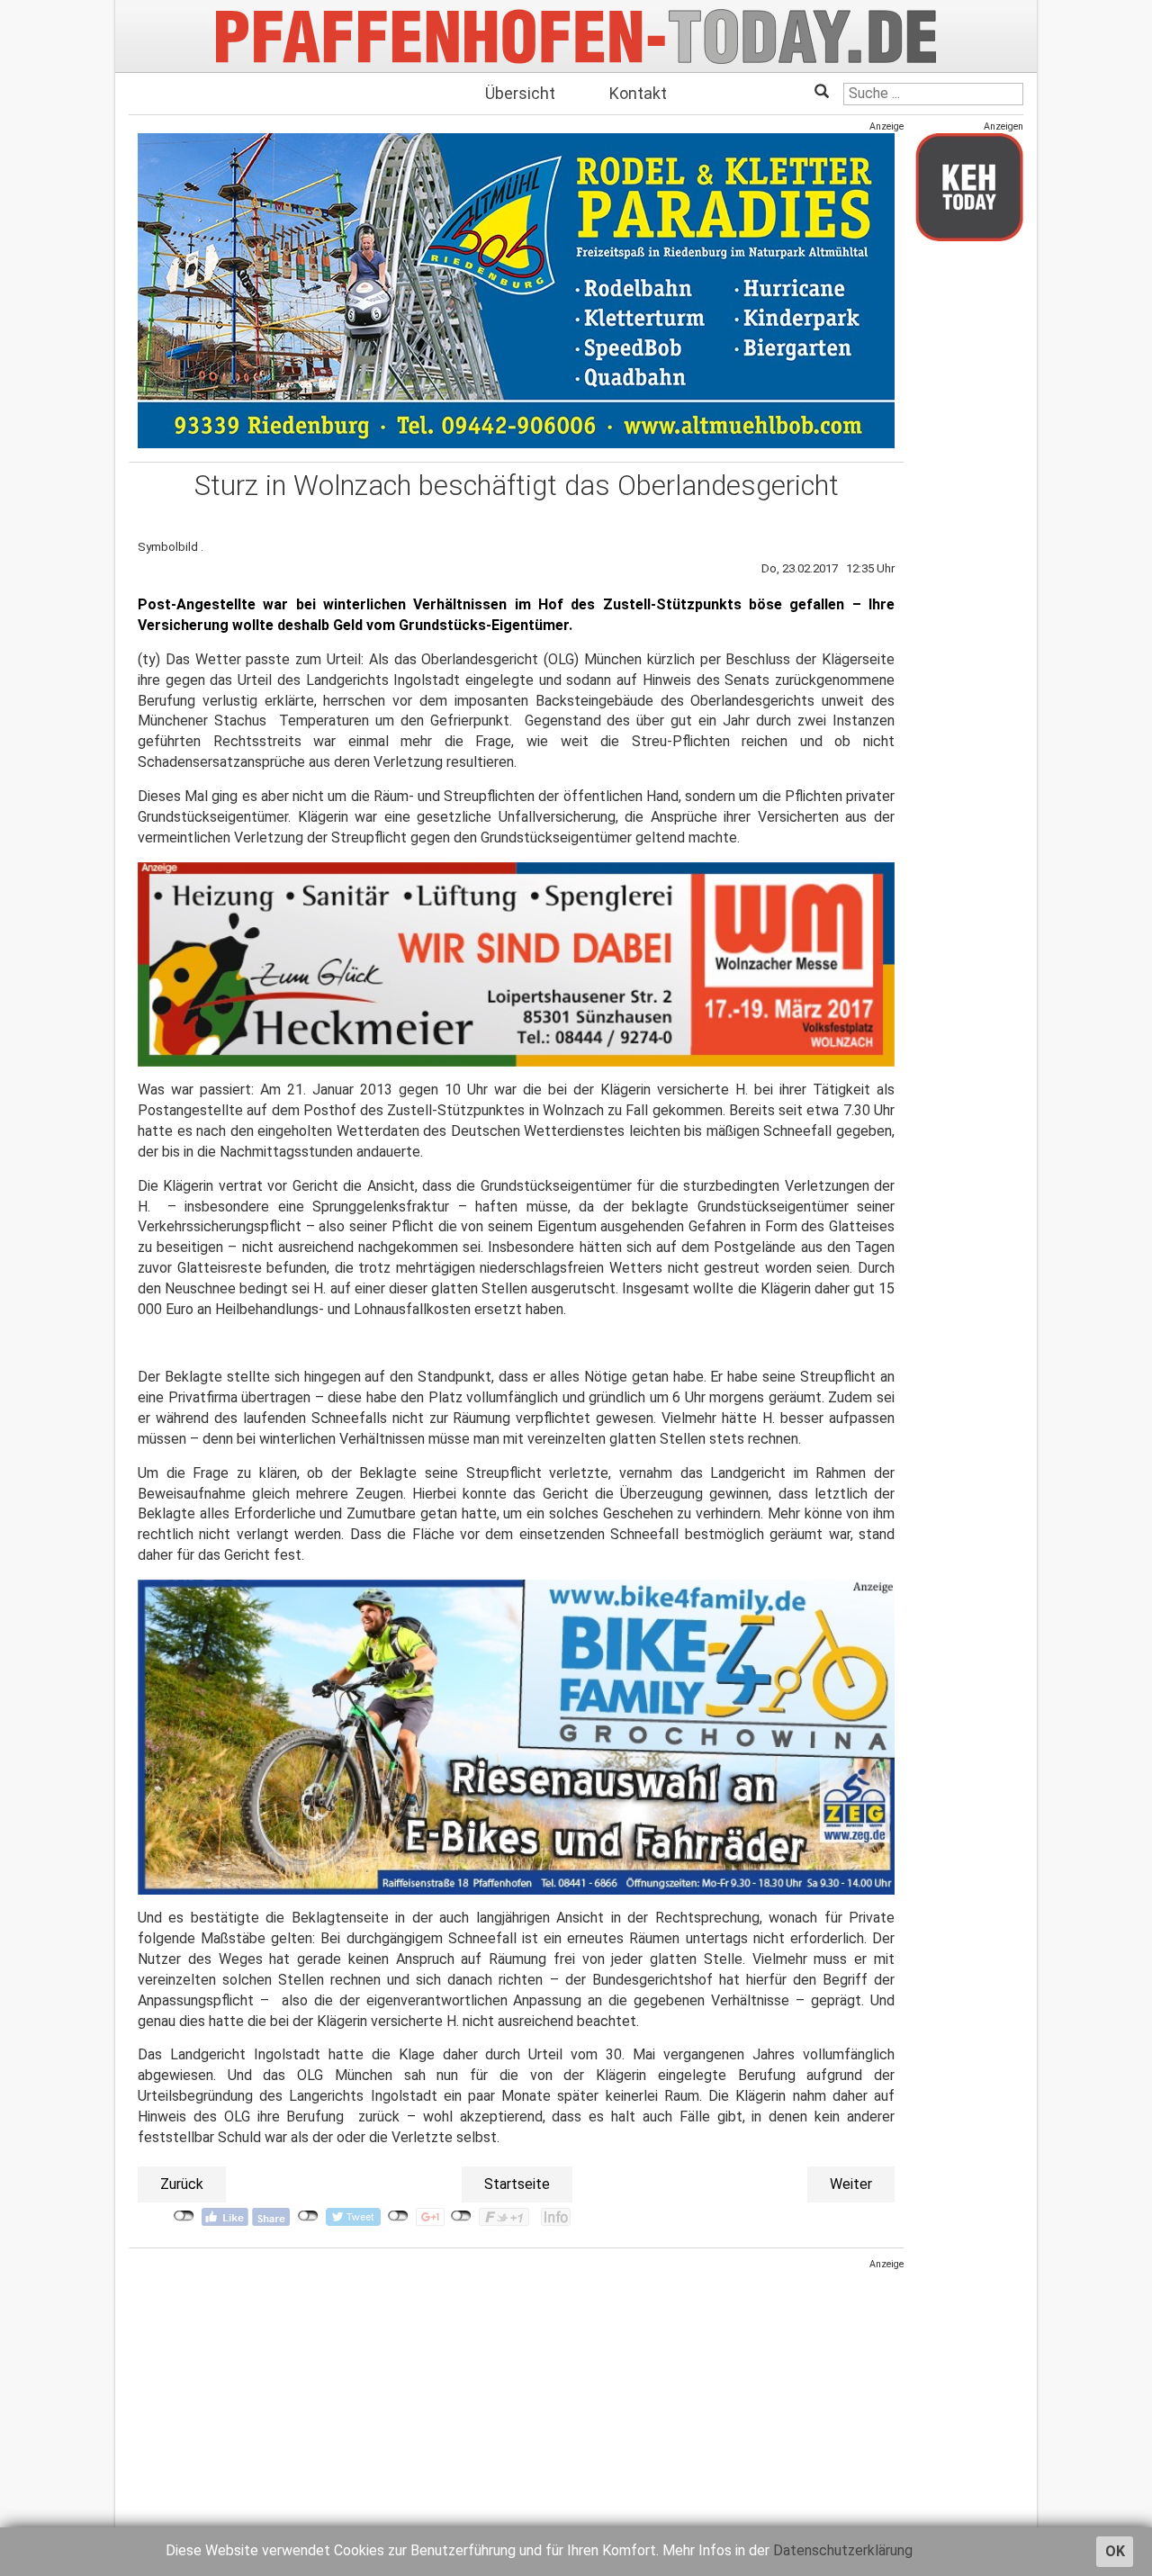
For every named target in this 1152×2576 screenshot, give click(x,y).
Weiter (851, 2184)
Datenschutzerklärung (843, 2550)
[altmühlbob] (516, 290)
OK (1115, 2551)
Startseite (517, 2184)
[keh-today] (969, 187)
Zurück (182, 2184)
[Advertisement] (516, 2397)
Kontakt (638, 93)
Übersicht (520, 93)
